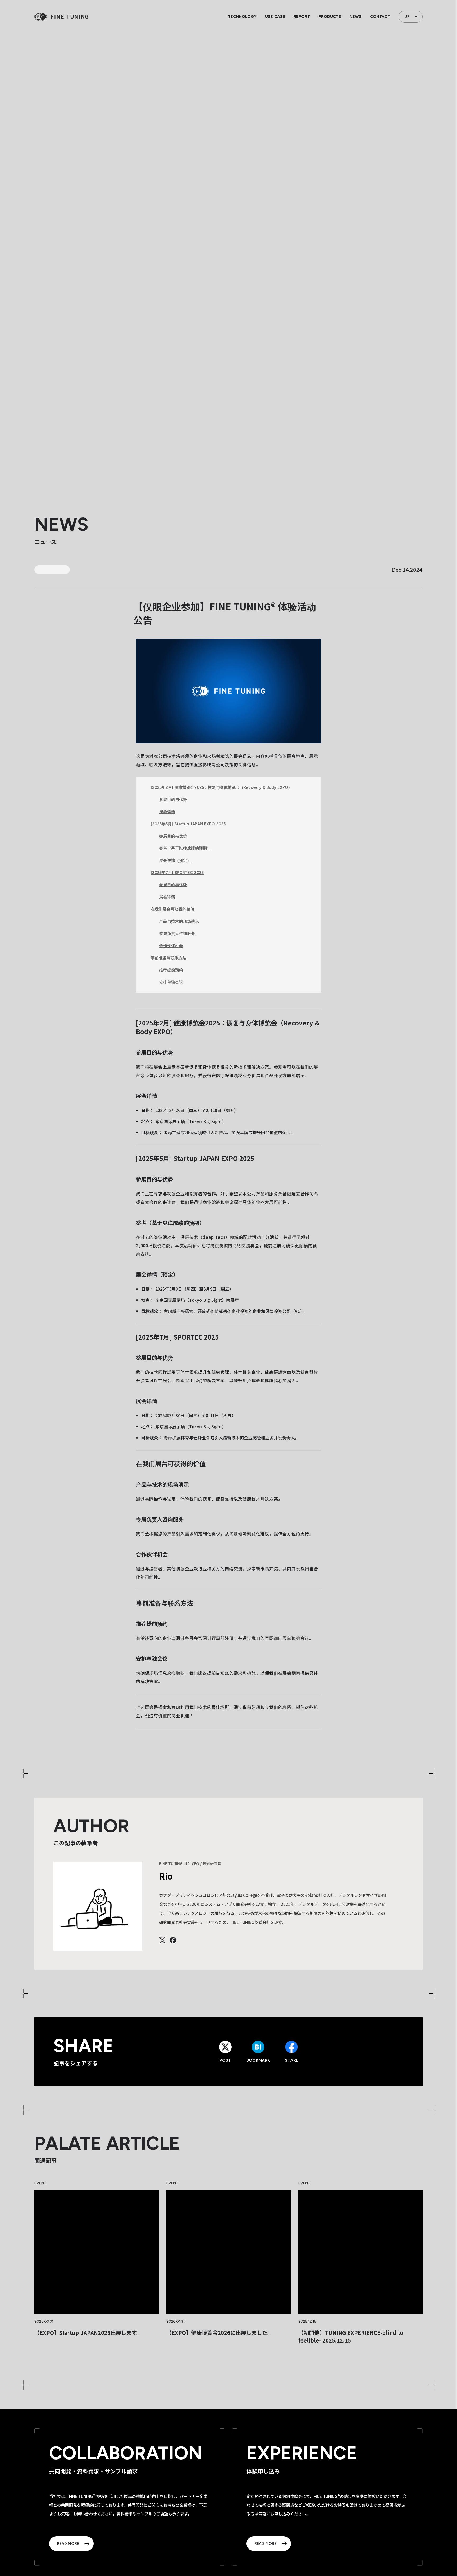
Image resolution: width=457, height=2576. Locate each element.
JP (407, 17)
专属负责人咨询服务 (177, 934)
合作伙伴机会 (171, 946)
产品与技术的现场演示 (179, 921)
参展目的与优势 (173, 800)
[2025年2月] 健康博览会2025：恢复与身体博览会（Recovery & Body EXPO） (221, 787)
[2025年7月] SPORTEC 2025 (177, 873)
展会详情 (167, 812)
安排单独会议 (171, 982)
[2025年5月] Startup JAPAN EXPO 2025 (188, 824)
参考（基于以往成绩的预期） (185, 848)
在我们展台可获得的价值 (173, 909)
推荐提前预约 (171, 970)
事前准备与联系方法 (169, 958)
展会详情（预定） (175, 861)
